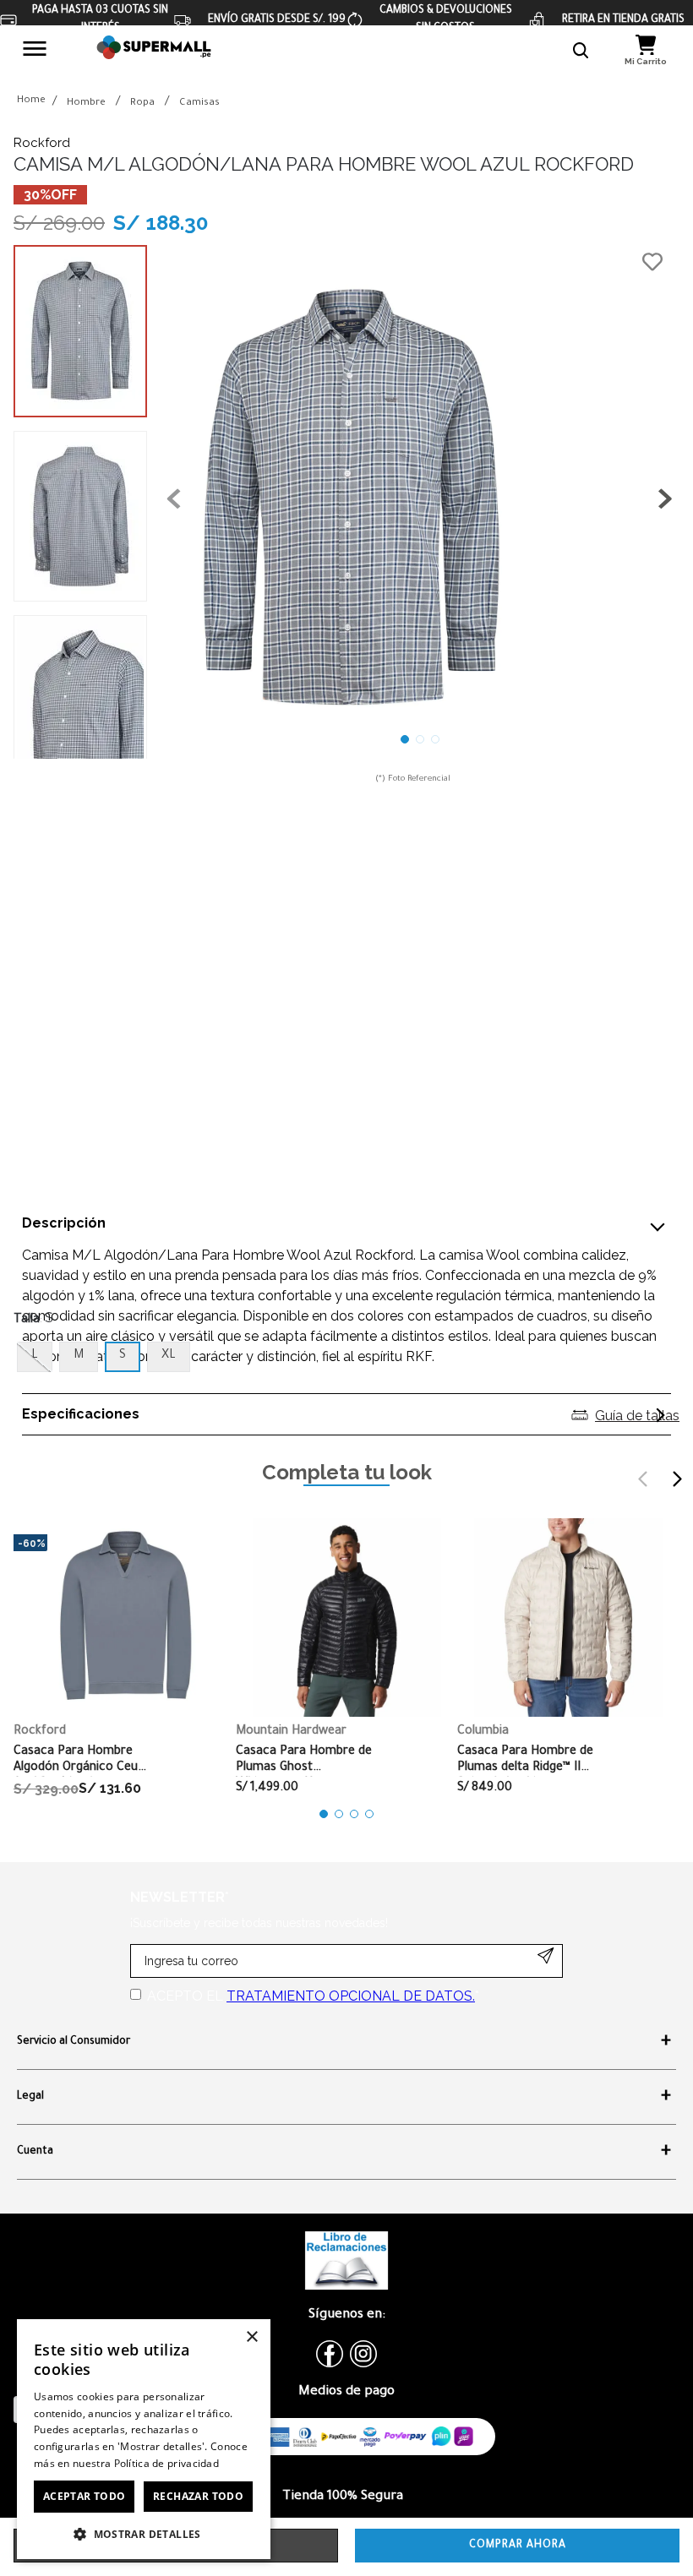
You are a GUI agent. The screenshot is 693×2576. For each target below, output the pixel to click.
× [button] (251, 2337)
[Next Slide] (677, 1479)
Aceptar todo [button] (85, 2496)
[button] (581, 51)
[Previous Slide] (643, 1479)
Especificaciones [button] (81, 1414)
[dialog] (144, 2439)
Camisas (199, 103)
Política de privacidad (167, 2463)
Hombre (86, 103)
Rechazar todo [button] (198, 2496)
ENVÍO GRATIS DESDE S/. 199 (277, 20)
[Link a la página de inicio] (31, 102)
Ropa (142, 103)
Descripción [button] (64, 1223)
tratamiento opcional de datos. (351, 1996)
